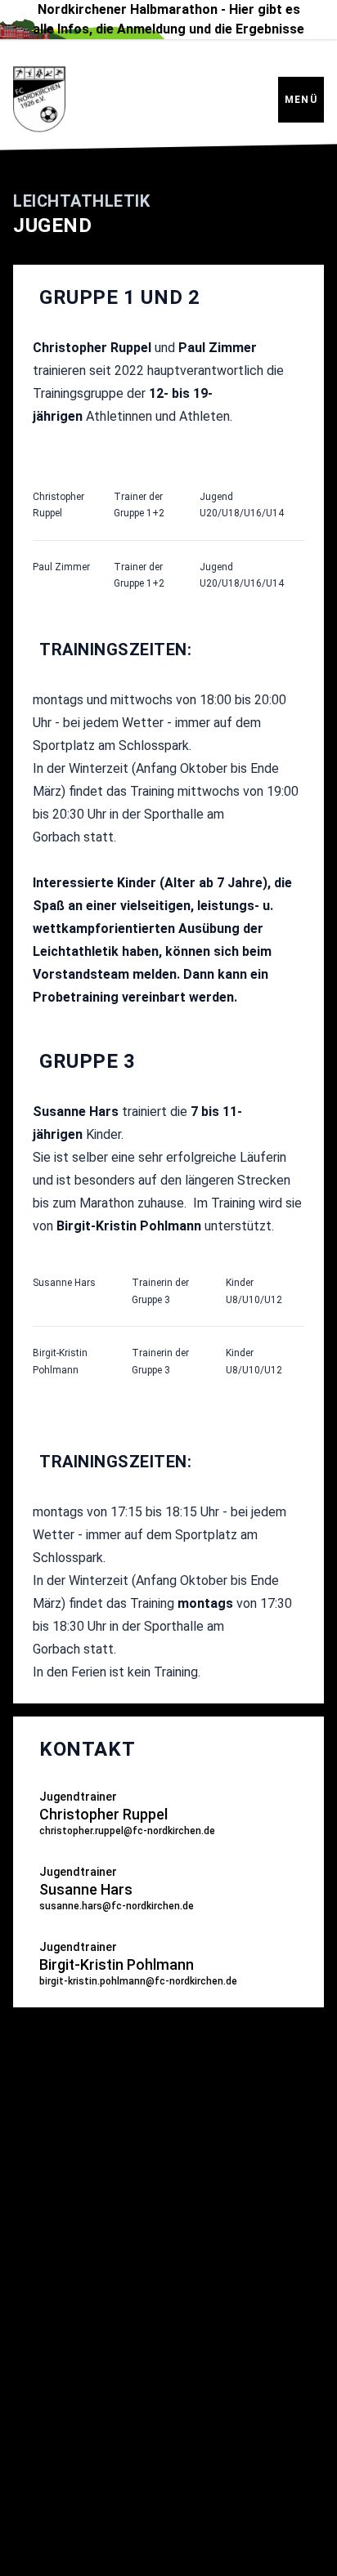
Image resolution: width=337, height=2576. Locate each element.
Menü (301, 100)
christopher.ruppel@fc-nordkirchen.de (127, 1831)
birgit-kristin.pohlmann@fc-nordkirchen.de (138, 1981)
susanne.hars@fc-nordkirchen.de (117, 1906)
